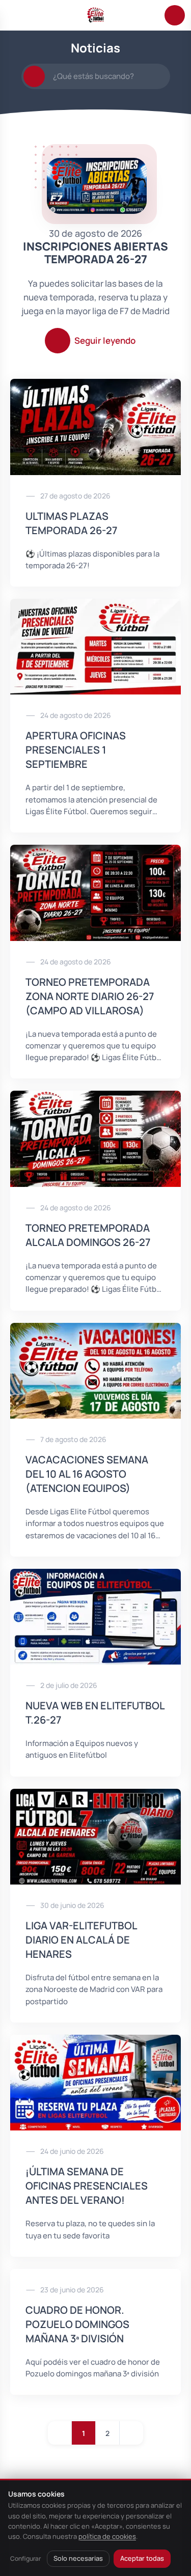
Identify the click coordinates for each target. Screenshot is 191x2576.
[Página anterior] (60, 2433)
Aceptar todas (142, 2558)
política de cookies (107, 2536)
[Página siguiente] (131, 2433)
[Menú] (16, 15)
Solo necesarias (78, 2558)
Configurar (25, 2558)
